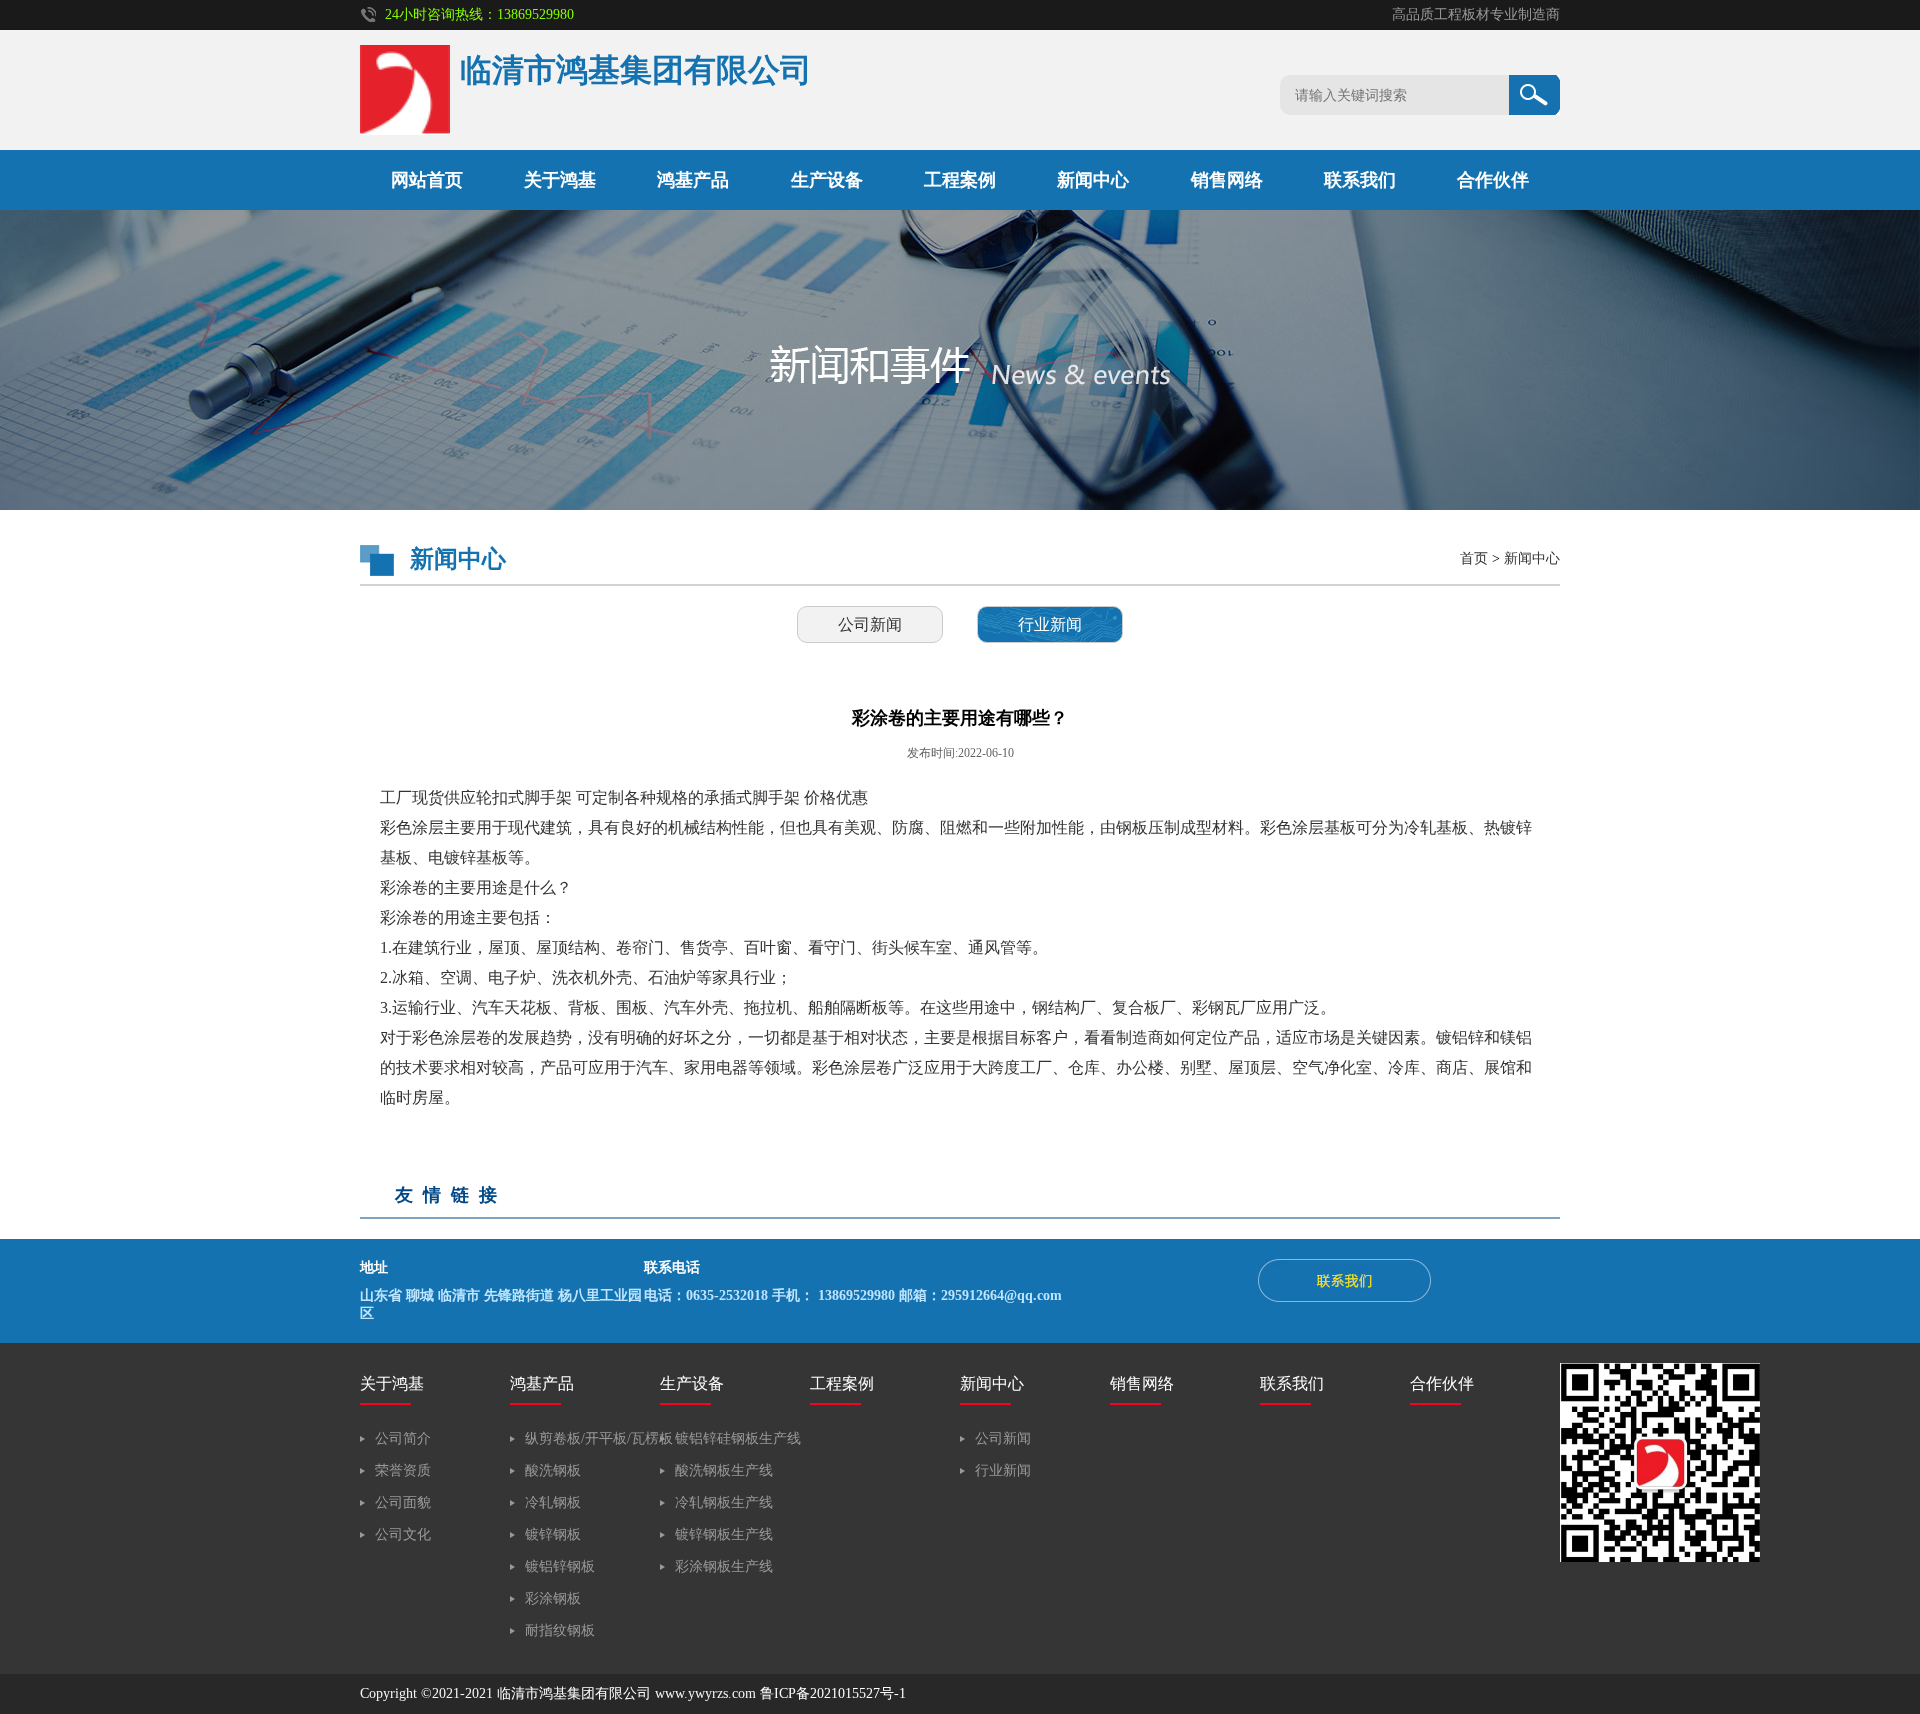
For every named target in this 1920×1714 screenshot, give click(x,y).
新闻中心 (1093, 180)
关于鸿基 (560, 180)
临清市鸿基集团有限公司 (574, 1693)
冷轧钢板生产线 (724, 1502)
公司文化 (403, 1534)
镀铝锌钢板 (560, 1566)
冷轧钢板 (553, 1502)
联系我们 (1360, 180)
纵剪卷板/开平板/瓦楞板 (599, 1438)
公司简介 (403, 1438)
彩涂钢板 (553, 1598)
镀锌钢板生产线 (724, 1534)
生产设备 (827, 180)
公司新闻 (870, 624)
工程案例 (960, 180)
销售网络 (1227, 180)
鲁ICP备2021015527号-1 (833, 1693)
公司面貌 (403, 1502)
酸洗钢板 (553, 1470)
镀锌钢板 (553, 1534)
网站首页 (427, 180)
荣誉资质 (403, 1470)
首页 (1474, 558)
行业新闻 (1050, 624)
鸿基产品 (693, 180)
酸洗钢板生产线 (724, 1470)
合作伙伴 (1493, 180)
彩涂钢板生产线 (724, 1566)
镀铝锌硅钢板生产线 (738, 1438)
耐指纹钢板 (560, 1630)
